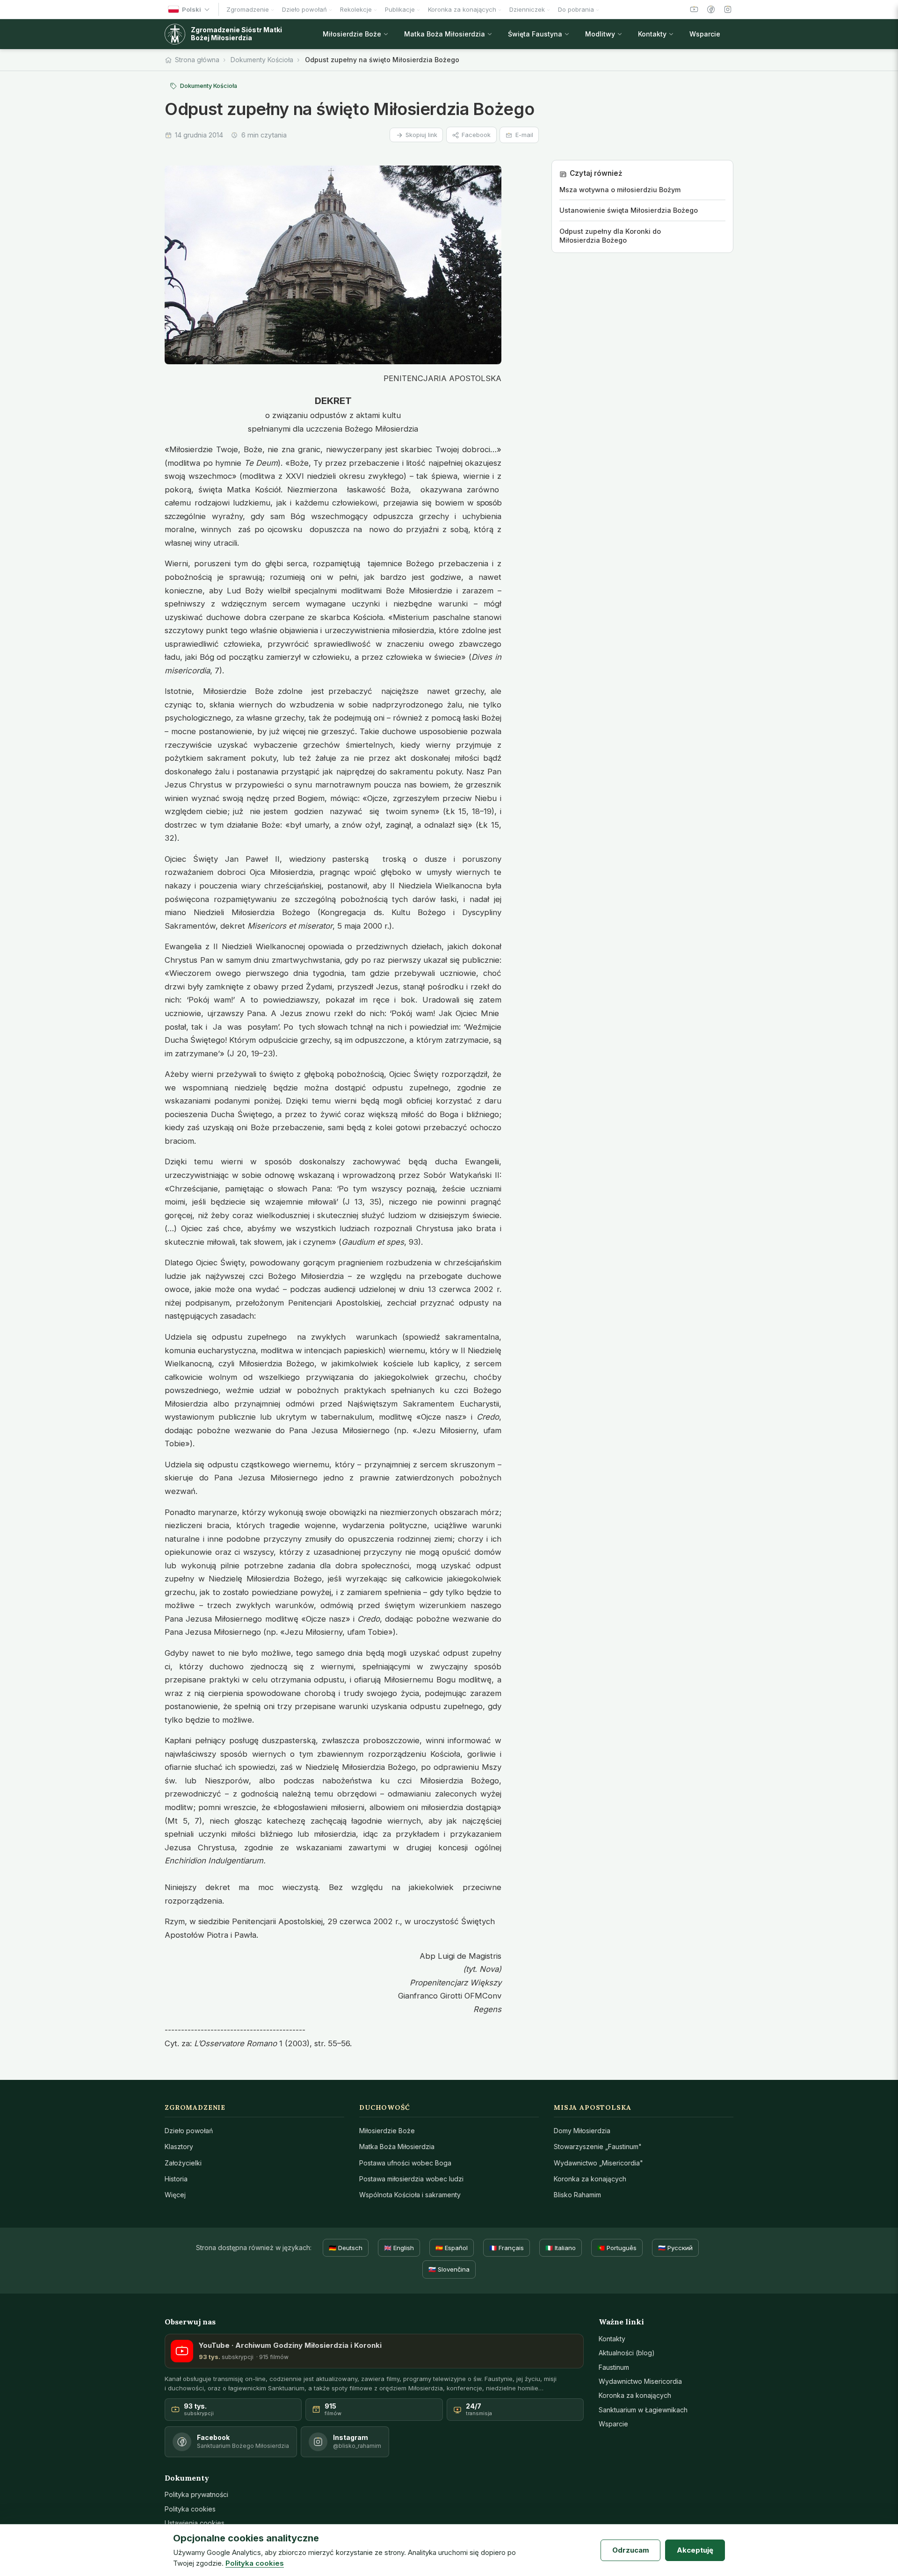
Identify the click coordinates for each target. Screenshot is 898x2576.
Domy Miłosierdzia (582, 2131)
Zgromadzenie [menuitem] (248, 9)
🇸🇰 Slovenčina (449, 2269)
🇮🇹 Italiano (561, 2248)
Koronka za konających (590, 2179)
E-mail (524, 135)
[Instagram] (728, 9)
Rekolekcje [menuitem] (356, 9)
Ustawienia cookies (195, 2523)
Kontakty (612, 2339)
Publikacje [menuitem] (400, 9)
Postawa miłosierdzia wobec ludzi (411, 2179)
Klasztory (179, 2147)
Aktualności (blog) (627, 2353)
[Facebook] (711, 9)
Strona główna (197, 60)
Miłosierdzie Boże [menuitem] (352, 34)
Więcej (175, 2195)
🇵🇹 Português (617, 2248)
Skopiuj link (421, 135)
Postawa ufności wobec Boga (405, 2163)
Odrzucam (631, 2550)
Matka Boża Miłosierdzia (397, 2147)
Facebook (476, 135)
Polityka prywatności (196, 2494)
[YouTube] (694, 9)
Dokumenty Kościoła (262, 60)
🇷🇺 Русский (675, 2248)
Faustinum (614, 2367)
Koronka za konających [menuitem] (462, 9)
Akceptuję (695, 2550)
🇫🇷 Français (507, 2248)
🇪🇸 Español (452, 2248)
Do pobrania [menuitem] (576, 9)
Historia (176, 2179)
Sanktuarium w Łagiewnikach (643, 2410)
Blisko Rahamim (577, 2195)
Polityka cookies (190, 2509)
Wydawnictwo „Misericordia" (598, 2163)
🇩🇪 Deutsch (346, 2248)
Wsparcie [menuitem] (705, 34)
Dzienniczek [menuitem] (527, 9)
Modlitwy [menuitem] (600, 34)
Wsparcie (613, 2424)
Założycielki (183, 2163)
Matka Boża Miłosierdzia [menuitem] (445, 34)
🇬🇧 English (399, 2248)
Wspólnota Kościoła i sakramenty (410, 2195)
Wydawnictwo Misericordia (640, 2381)
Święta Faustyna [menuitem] (535, 34)
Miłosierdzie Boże (387, 2131)
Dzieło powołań (189, 2131)
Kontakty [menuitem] (652, 34)
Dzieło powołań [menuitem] (304, 9)
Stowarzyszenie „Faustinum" (598, 2147)
